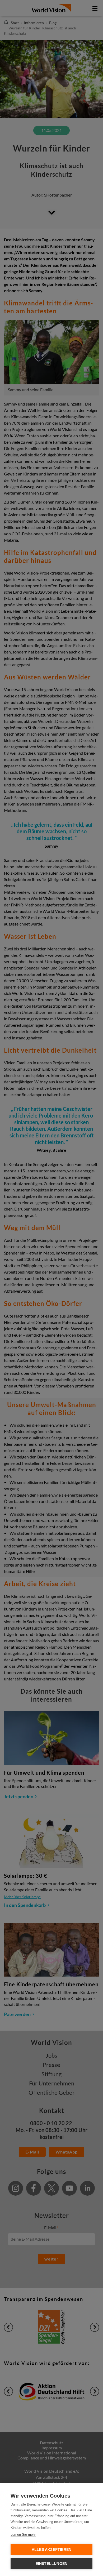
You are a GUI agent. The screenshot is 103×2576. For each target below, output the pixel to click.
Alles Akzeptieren (51, 2550)
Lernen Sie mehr (23, 2535)
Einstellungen (52, 2564)
